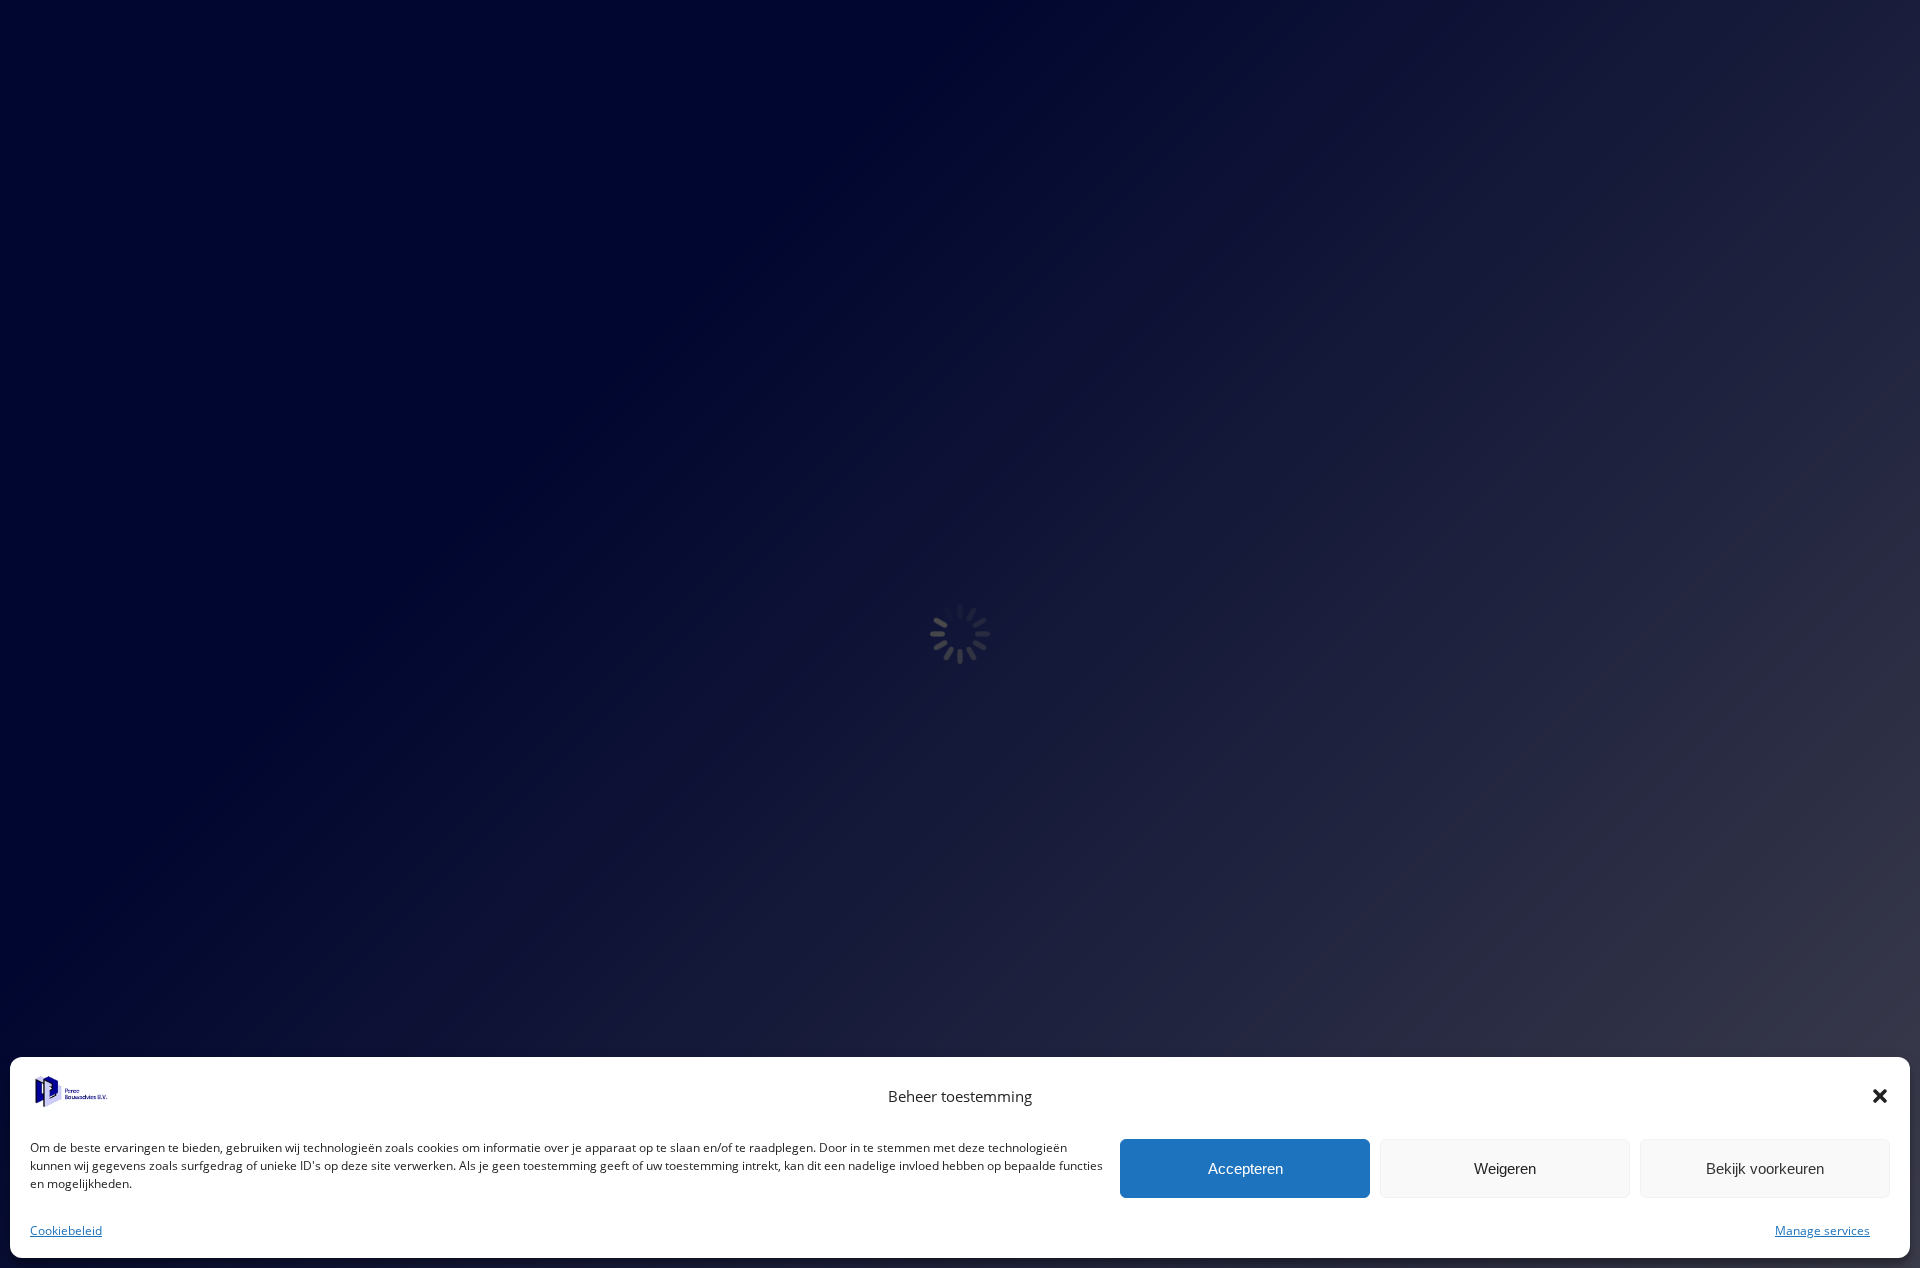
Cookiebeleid (66, 1230)
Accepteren (1245, 1168)
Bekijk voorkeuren (1765, 1168)
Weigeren (1505, 1168)
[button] (1880, 1096)
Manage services (1822, 1230)
